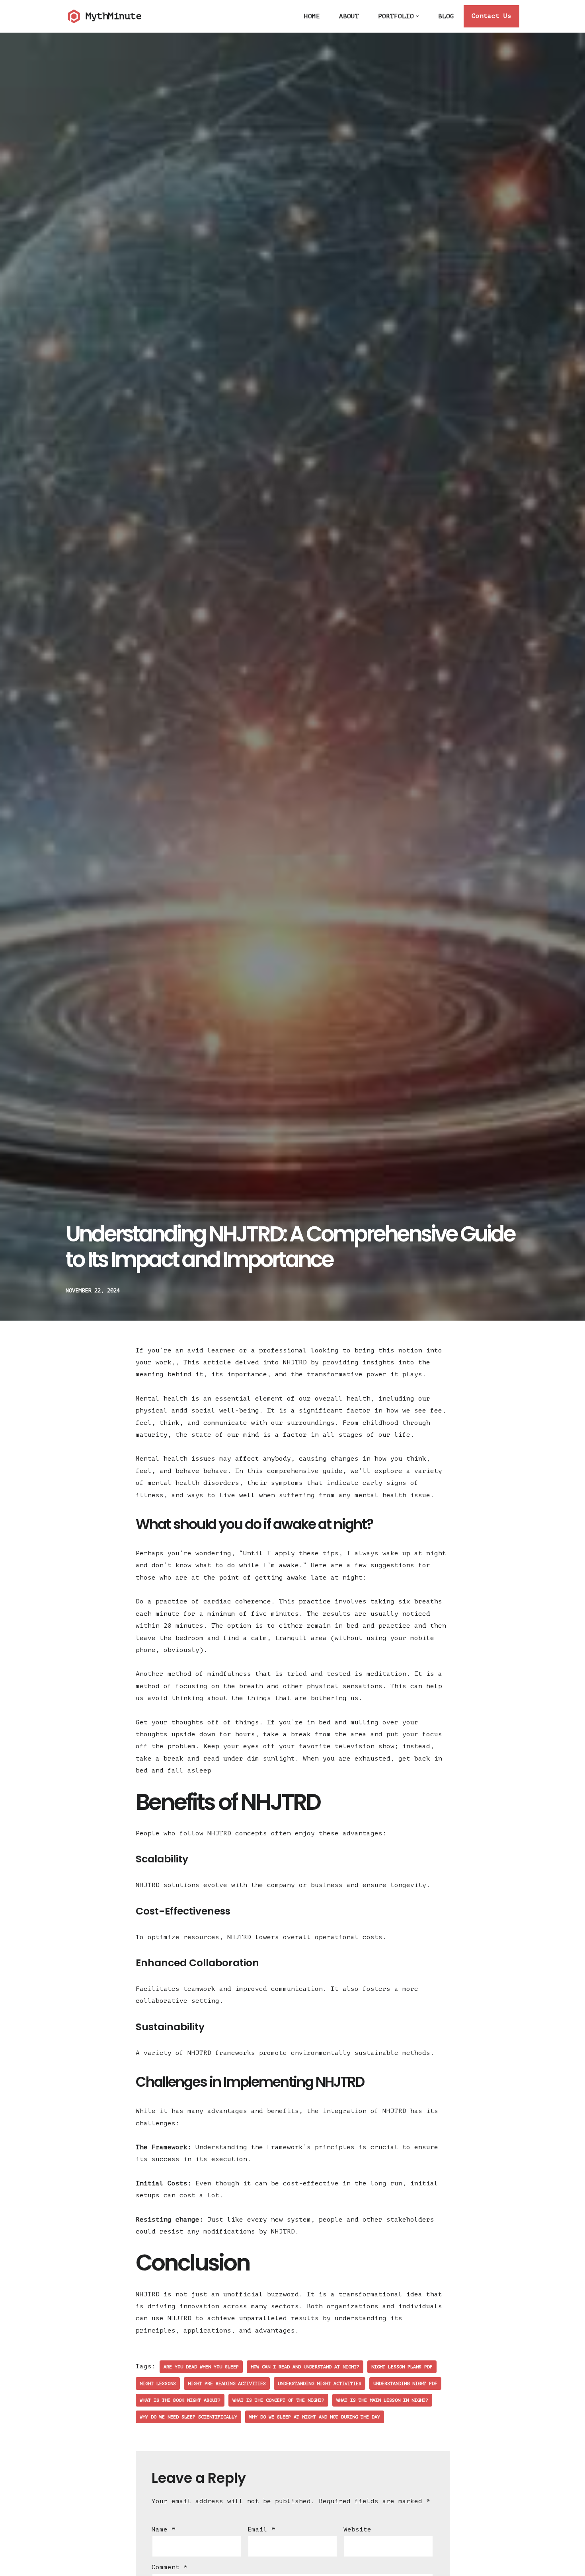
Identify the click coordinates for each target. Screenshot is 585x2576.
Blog (446, 16)
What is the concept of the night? (278, 2400)
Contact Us (491, 16)
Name (164, 2529)
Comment (170, 2567)
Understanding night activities (320, 2383)
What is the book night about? (180, 2400)
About (349, 16)
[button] (417, 16)
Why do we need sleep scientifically (188, 2417)
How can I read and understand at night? (305, 2367)
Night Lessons (158, 2383)
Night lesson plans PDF (402, 2367)
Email (261, 2529)
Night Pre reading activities (227, 2383)
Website (357, 2529)
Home (312, 16)
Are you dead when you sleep (201, 2367)
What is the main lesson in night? (382, 2400)
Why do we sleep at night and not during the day (315, 2417)
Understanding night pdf (405, 2383)
